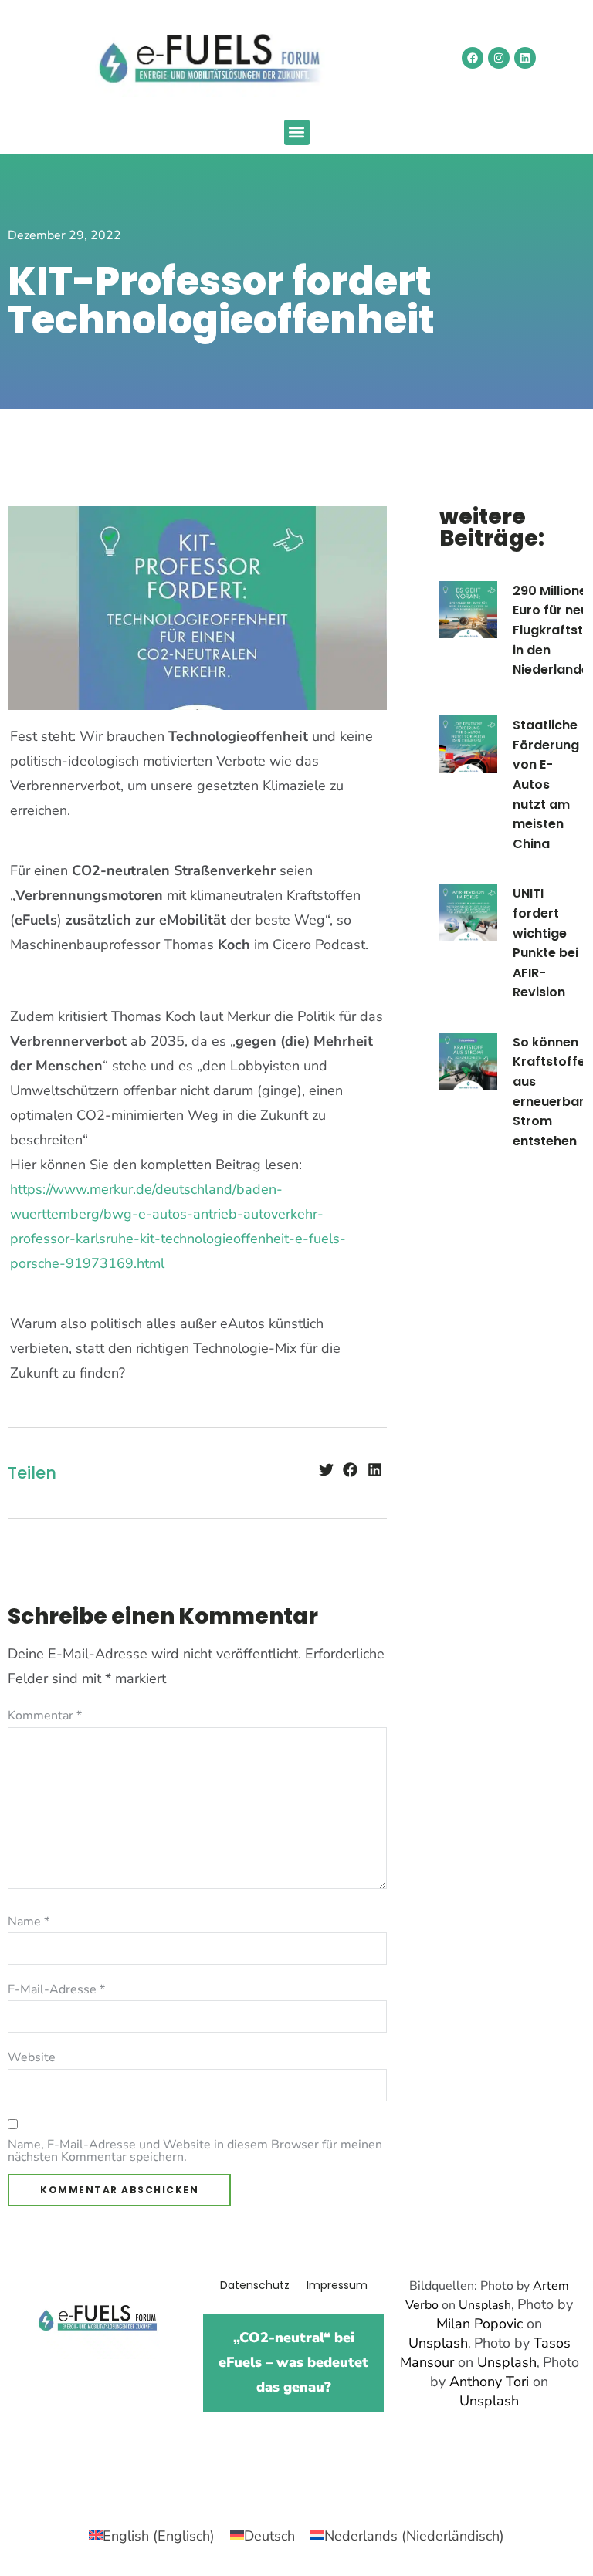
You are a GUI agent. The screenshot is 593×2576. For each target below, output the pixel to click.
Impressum (337, 2285)
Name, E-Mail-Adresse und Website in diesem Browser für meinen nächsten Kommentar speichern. (195, 2151)
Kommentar (45, 1716)
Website (32, 2057)
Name (29, 1922)
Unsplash (485, 2305)
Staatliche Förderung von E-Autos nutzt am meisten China (546, 784)
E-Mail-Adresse (56, 1989)
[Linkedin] (525, 58)
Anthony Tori (489, 2382)
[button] (297, 132)
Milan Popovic (479, 2324)
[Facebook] (473, 58)
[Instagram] (499, 58)
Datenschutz (255, 2285)
